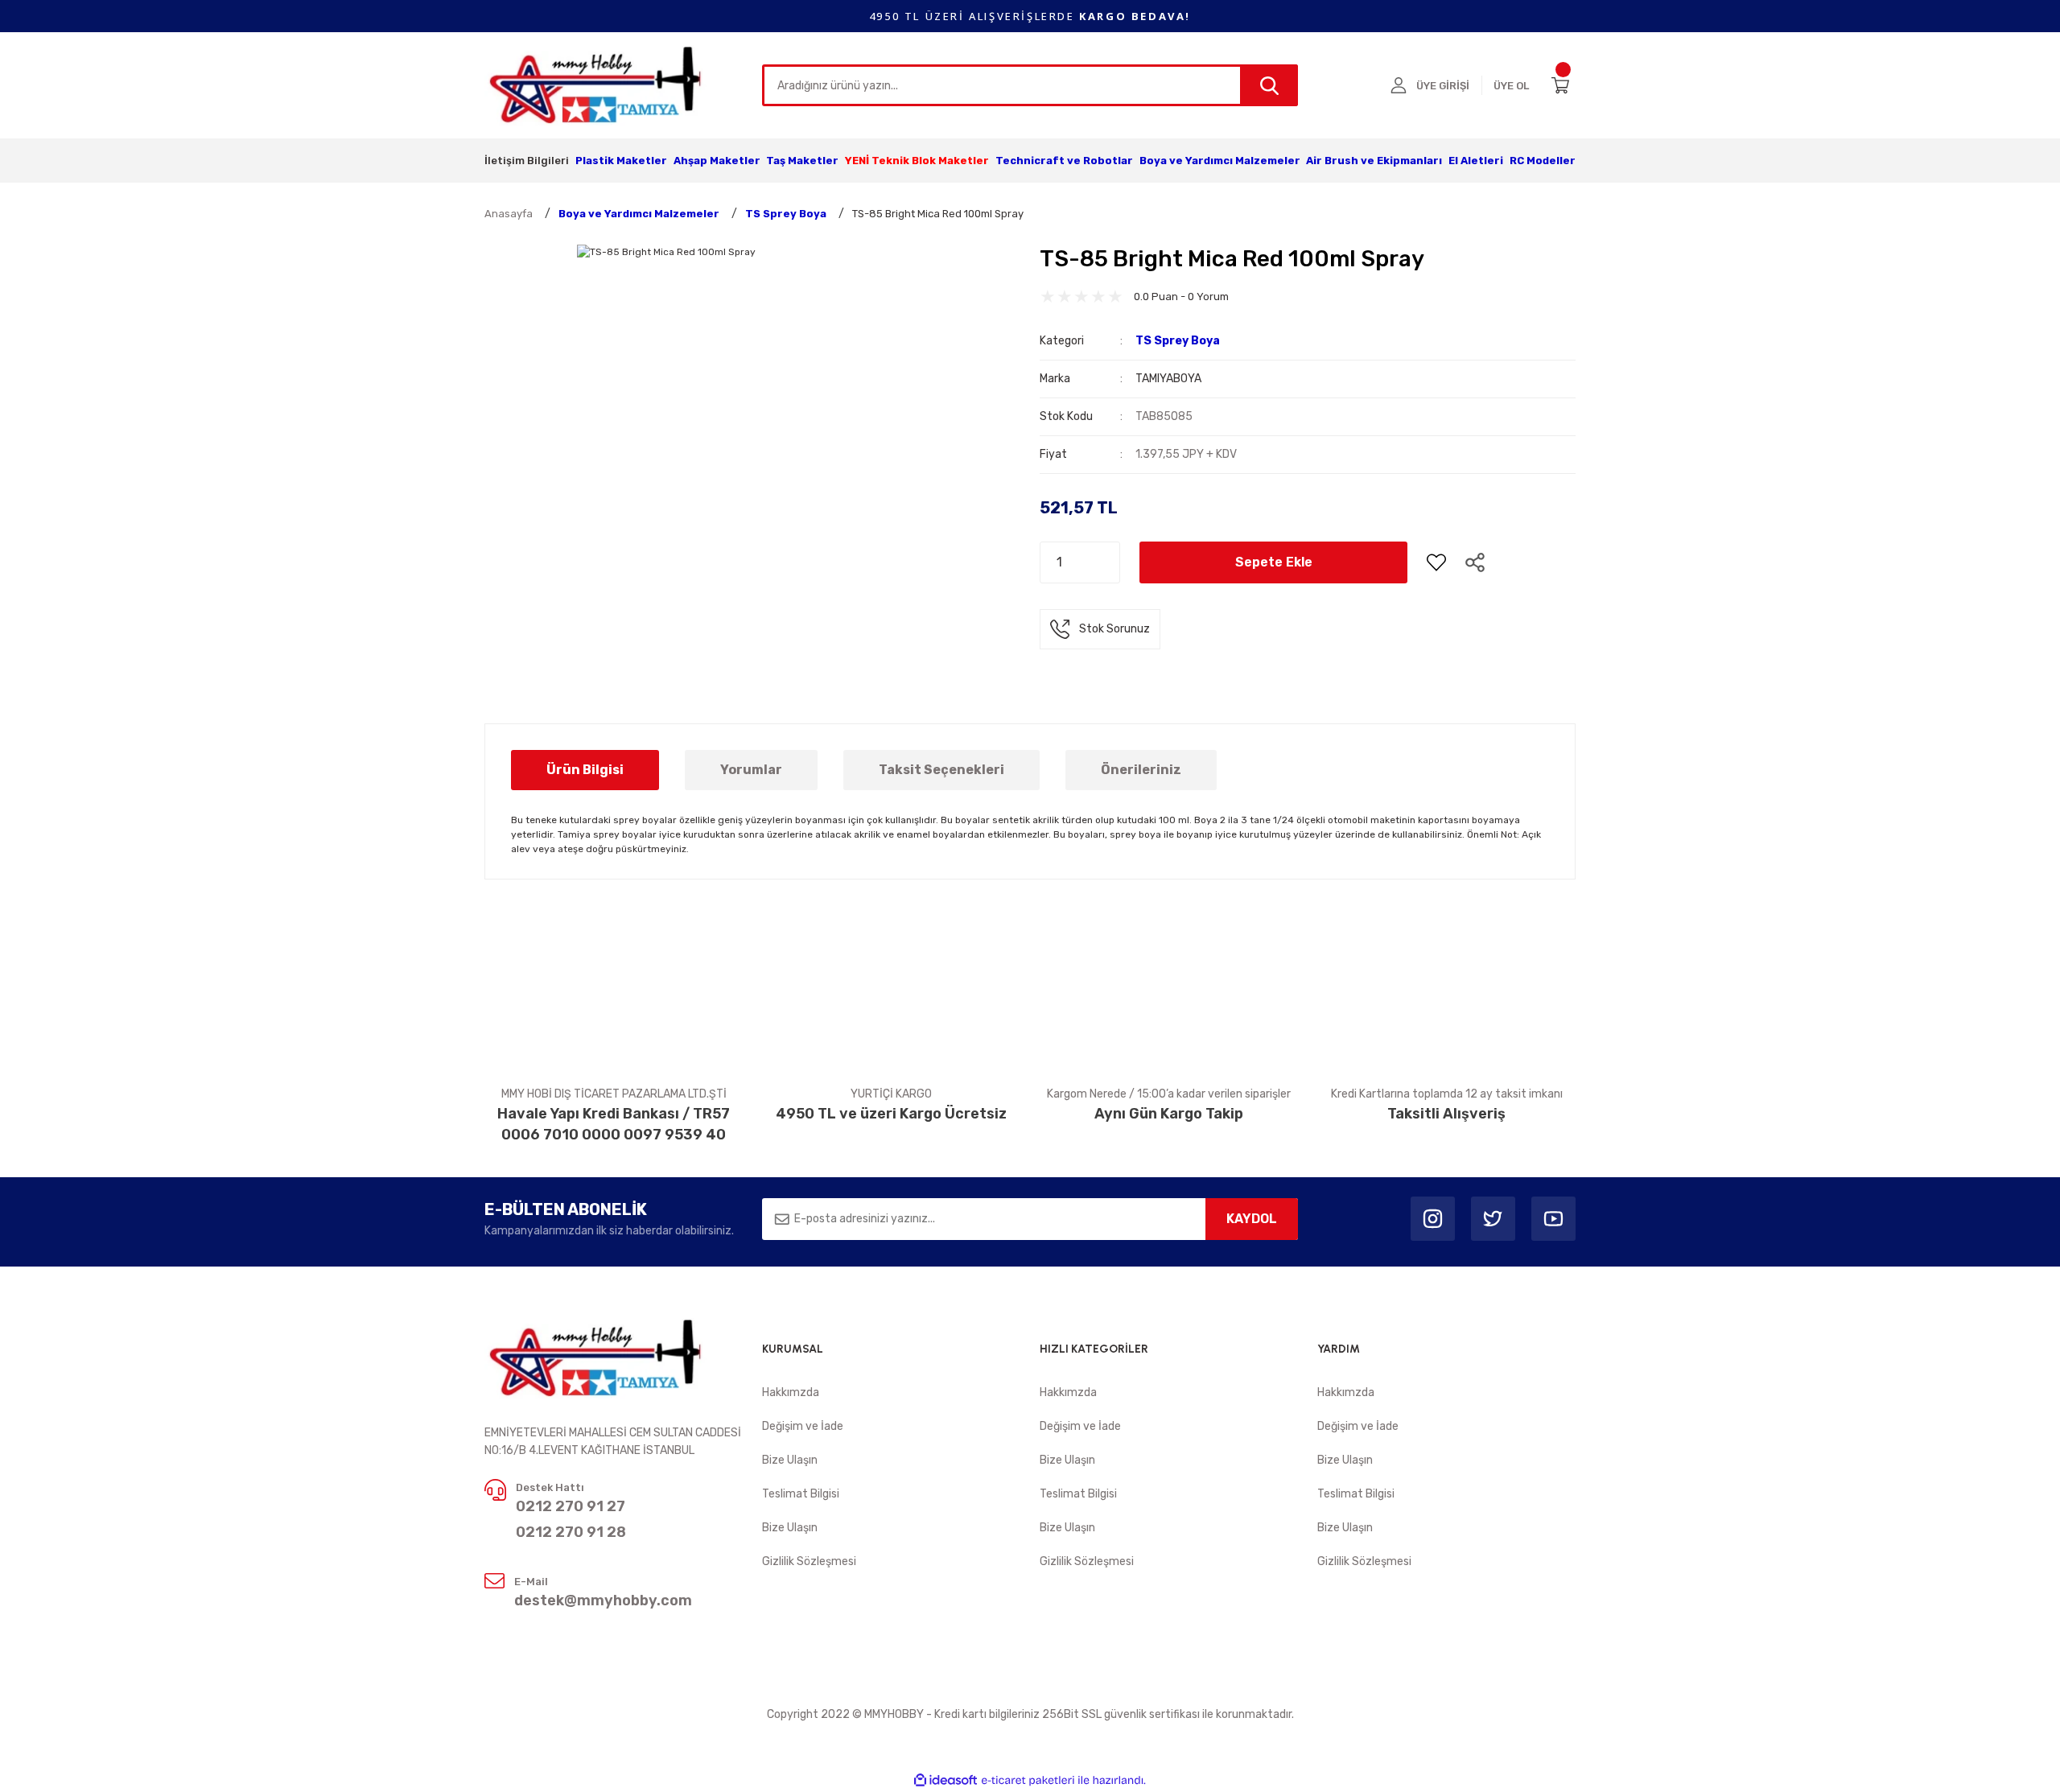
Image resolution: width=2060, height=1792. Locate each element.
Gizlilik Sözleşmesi (809, 1561)
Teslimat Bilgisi (801, 1494)
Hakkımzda (791, 1392)
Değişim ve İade (803, 1426)
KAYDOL (1252, 1219)
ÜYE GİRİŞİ (1443, 86)
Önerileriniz (1141, 770)
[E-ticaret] (1028, 1781)
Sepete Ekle (1274, 562)
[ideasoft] (946, 1780)
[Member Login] (1399, 85)
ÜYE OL (1511, 86)
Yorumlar (751, 770)
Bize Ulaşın (790, 1460)
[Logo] (597, 84)
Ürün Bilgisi (585, 770)
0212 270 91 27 (571, 1506)
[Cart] (1564, 85)
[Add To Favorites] (1436, 562)
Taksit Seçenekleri (941, 770)
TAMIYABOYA (1168, 379)
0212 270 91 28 (571, 1532)
